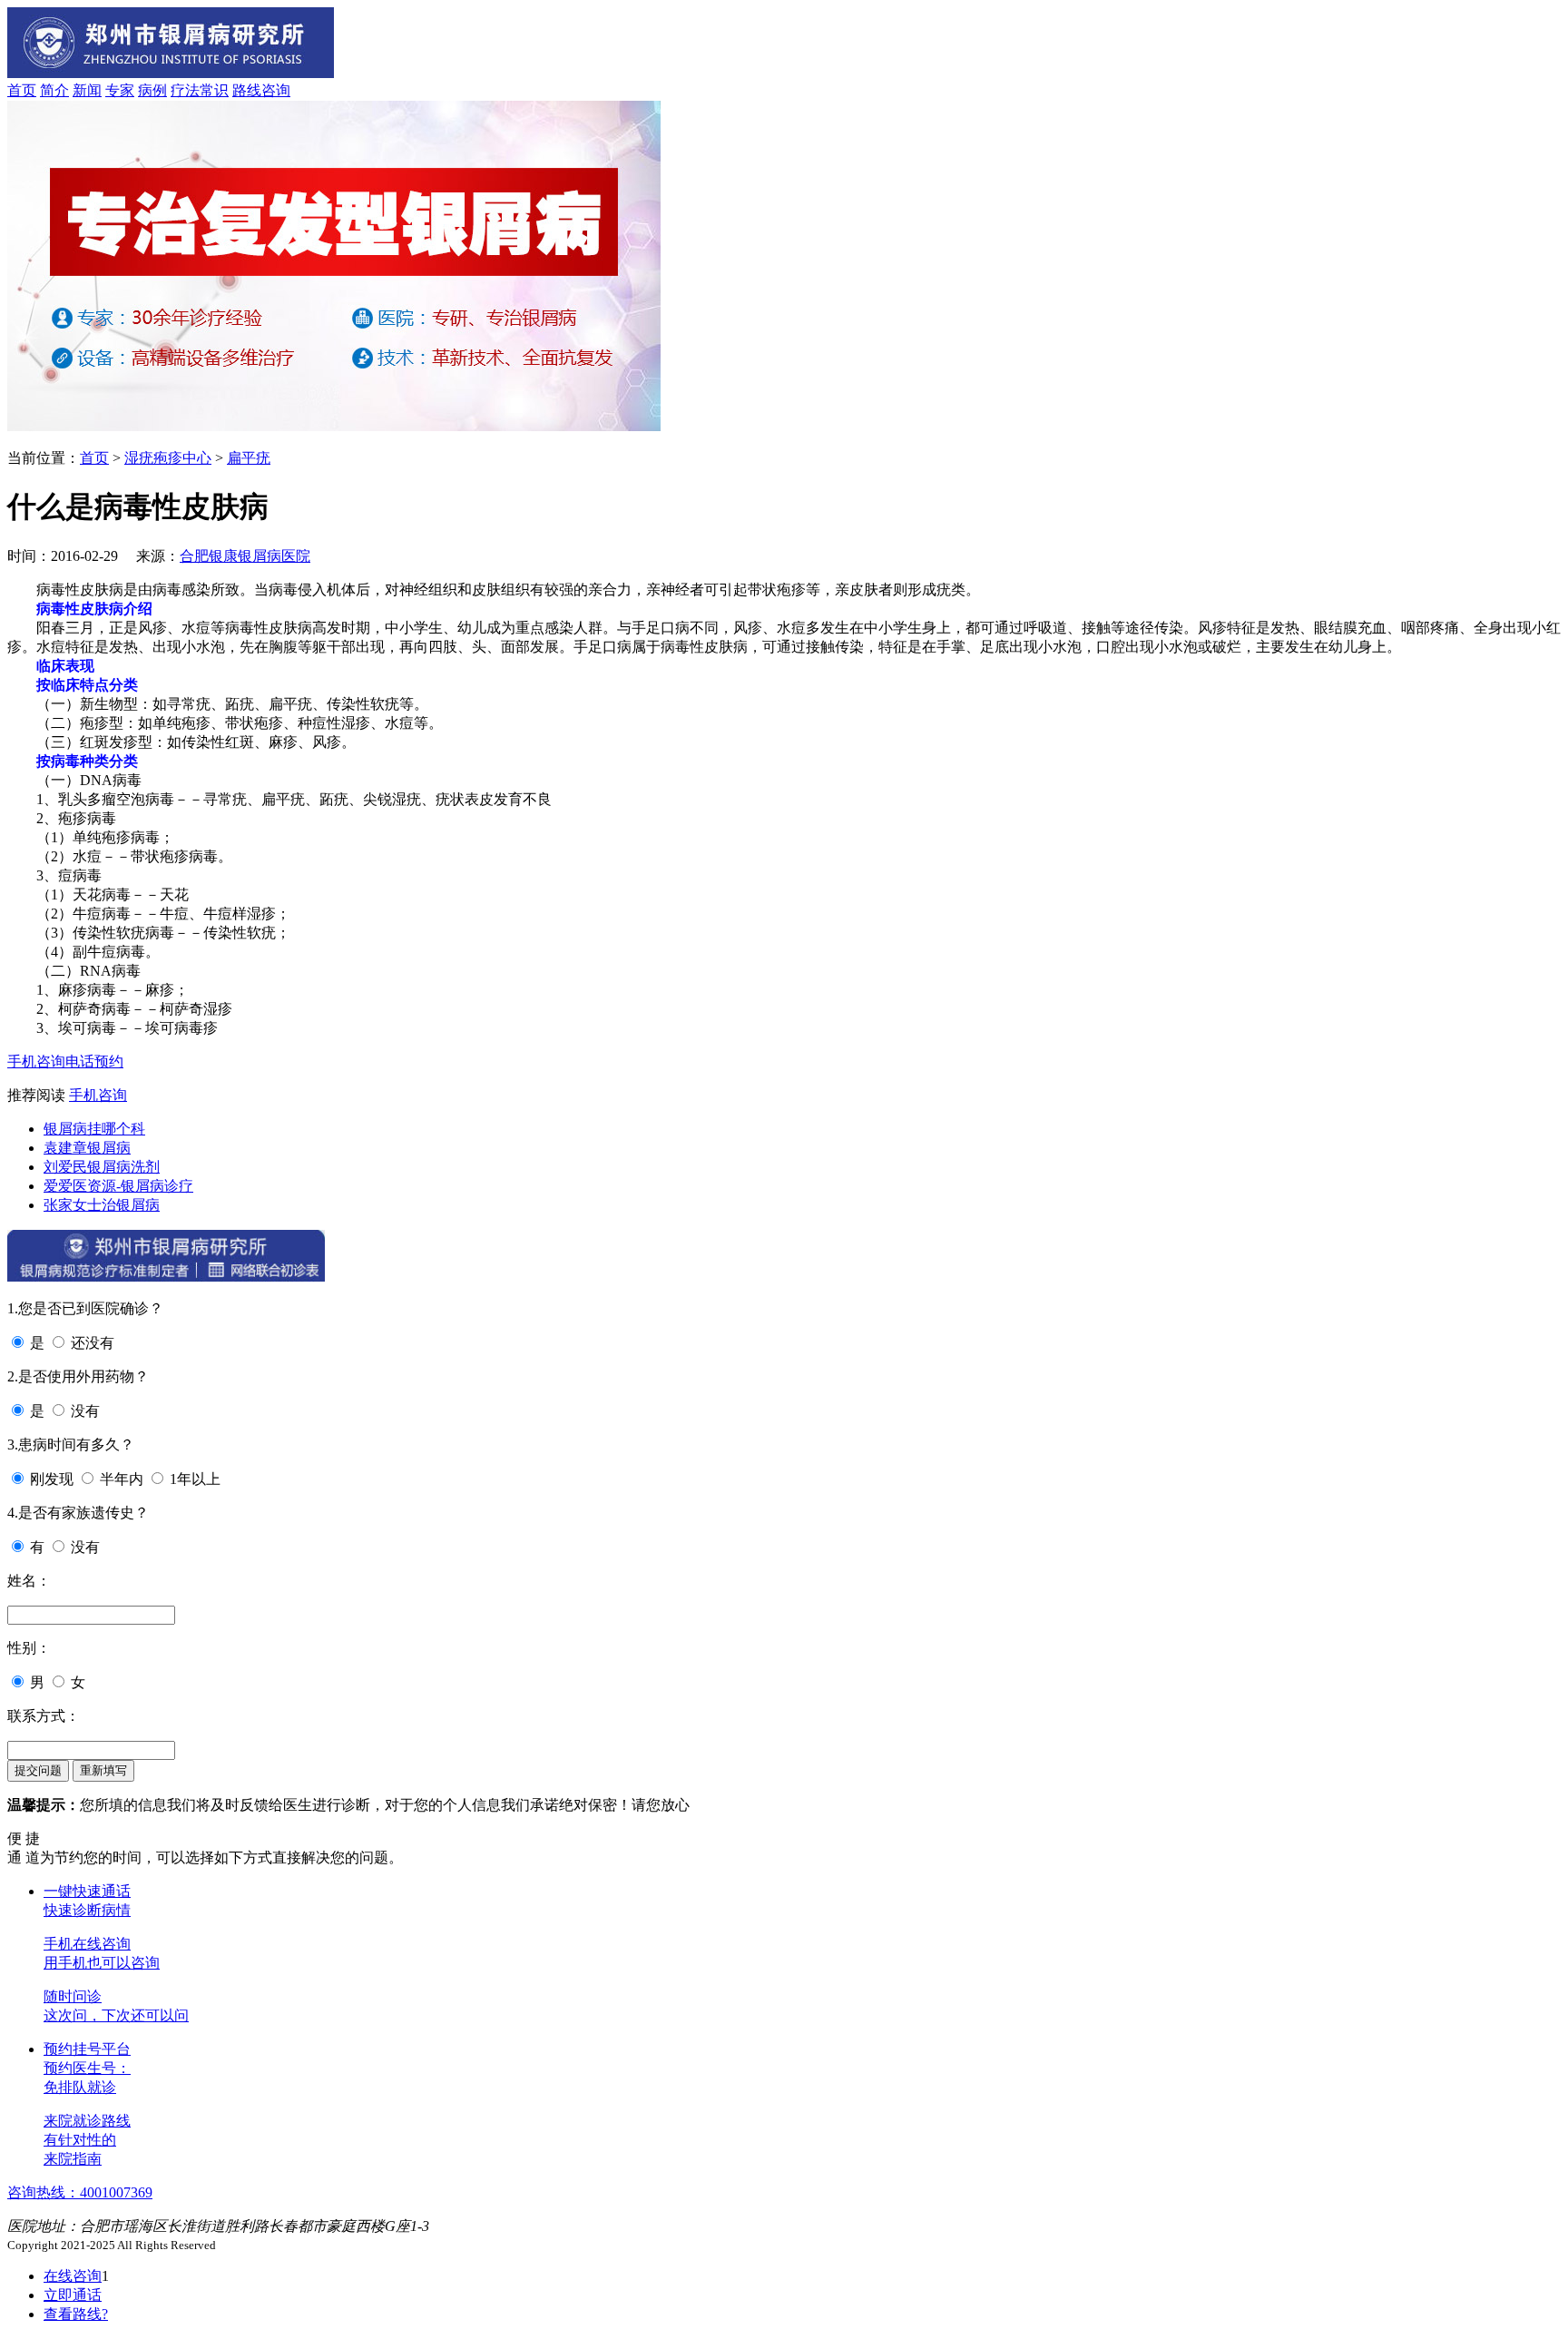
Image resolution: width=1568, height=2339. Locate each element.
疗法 (185, 90)
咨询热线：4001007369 (80, 2192)
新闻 (87, 90)
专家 (120, 90)
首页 (22, 90)
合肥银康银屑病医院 (245, 556)
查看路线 (76, 2314)
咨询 (276, 90)
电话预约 (94, 1061)
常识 (214, 90)
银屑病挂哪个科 (94, 1129)
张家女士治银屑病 (102, 1205)
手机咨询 (36, 1061)
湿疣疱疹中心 (168, 458)
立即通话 (73, 2295)
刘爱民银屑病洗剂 (102, 1167)
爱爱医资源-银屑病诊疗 (118, 1186)
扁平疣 (249, 458)
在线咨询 (73, 2276)
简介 (54, 90)
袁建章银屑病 (87, 1148)
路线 (247, 90)
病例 (152, 90)
